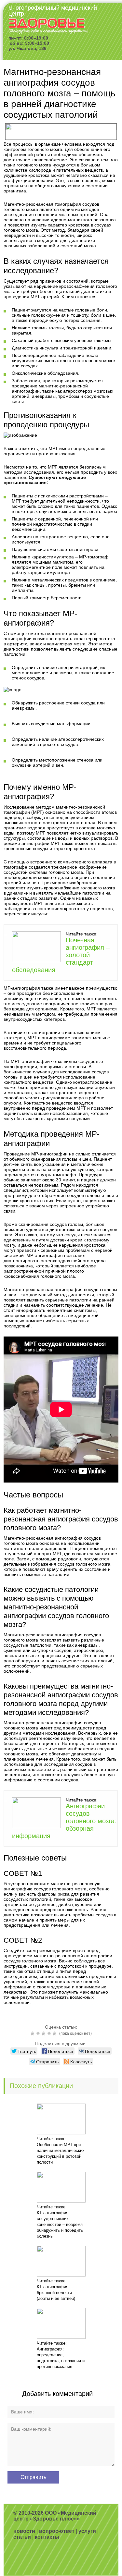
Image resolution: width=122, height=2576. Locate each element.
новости (24, 2531)
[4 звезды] (50, 2033)
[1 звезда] (33, 2033)
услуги (87, 2531)
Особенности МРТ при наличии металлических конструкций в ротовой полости (61, 2153)
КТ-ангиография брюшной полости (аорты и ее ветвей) (56, 2293)
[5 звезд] (55, 2033)
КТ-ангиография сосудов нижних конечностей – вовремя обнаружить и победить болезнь (60, 2224)
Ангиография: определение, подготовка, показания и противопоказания (61, 2358)
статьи (22, 2537)
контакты (47, 2537)
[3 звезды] (44, 2033)
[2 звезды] (39, 2033)
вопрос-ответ (57, 2531)
